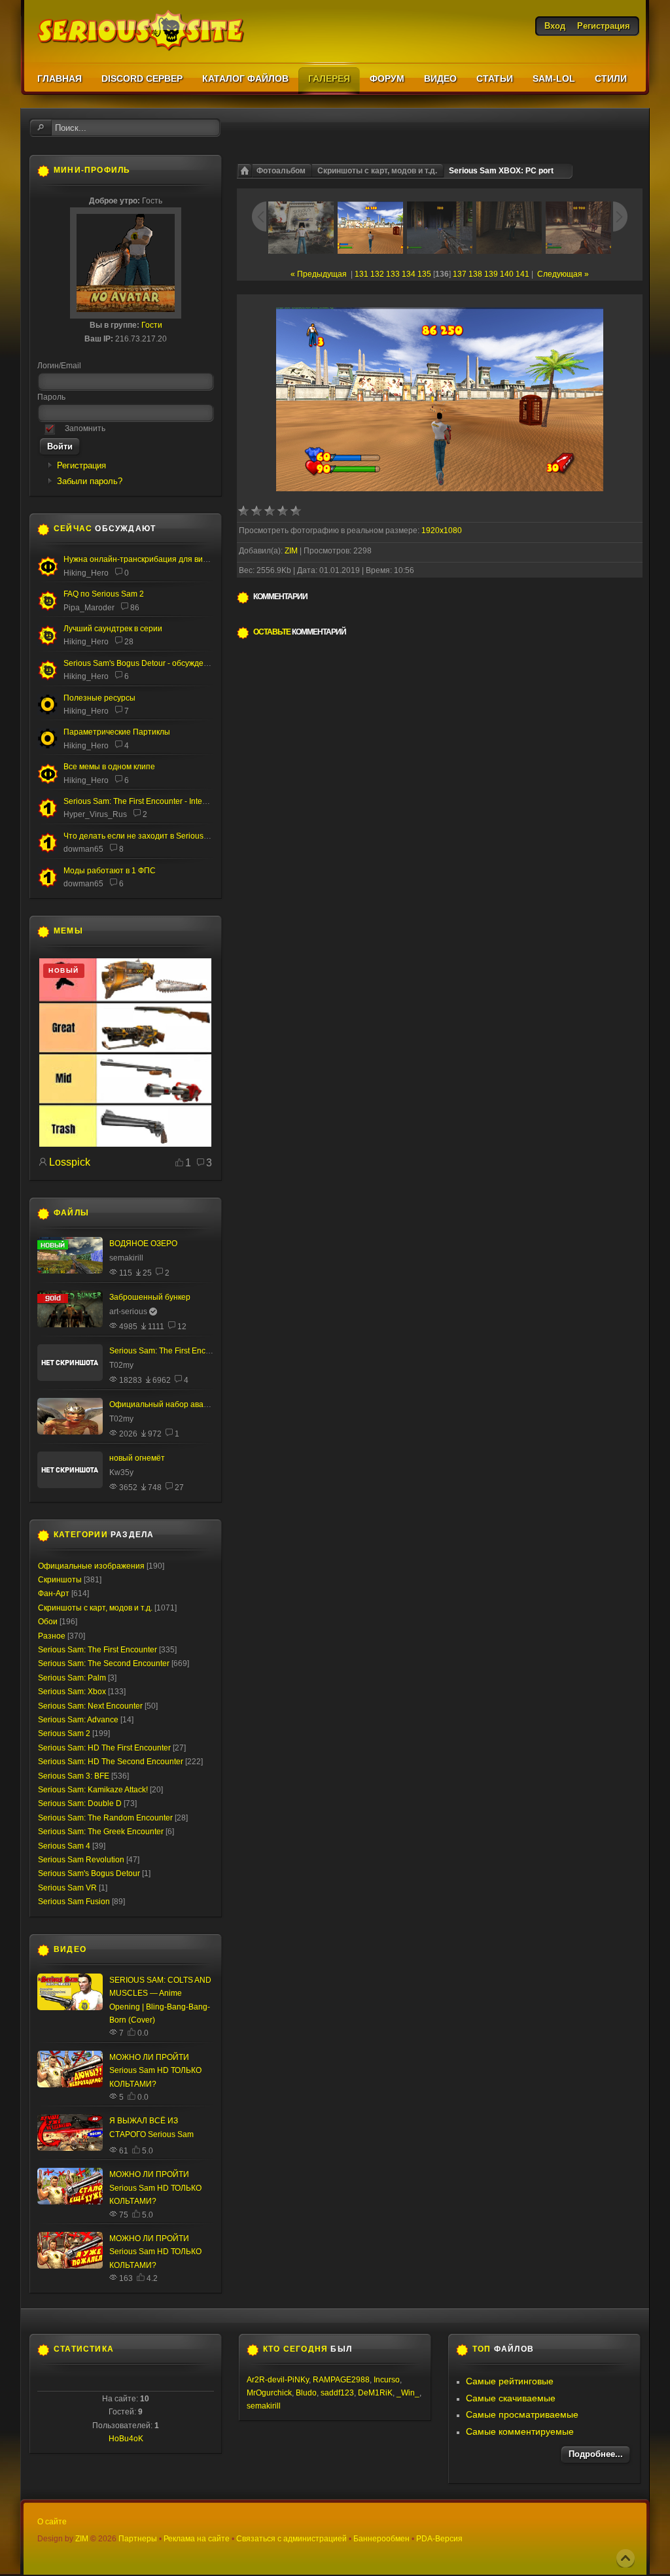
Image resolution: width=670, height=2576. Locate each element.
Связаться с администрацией (291, 2539)
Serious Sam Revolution (81, 1860)
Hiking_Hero (86, 573)
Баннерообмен (381, 2539)
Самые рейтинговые (510, 2381)
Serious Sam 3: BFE (74, 1776)
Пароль (51, 397)
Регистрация (81, 465)
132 (377, 274)
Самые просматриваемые (522, 2414)
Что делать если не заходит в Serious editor (145, 836)
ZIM (291, 551)
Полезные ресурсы (99, 698)
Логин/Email (59, 366)
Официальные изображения (91, 1566)
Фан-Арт (54, 1593)
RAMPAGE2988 (341, 2380)
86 (135, 608)
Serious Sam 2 (64, 1733)
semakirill (126, 1258)
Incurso (387, 2380)
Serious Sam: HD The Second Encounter (111, 1762)
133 (393, 274)
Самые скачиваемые (511, 2398)
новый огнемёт (137, 1458)
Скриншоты (60, 1580)
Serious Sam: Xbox (72, 1692)
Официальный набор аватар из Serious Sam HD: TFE (208, 1404)
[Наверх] (626, 2558)
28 (129, 642)
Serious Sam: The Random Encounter (105, 1818)
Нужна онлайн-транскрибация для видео (140, 559)
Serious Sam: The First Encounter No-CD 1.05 (191, 1351)
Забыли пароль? (90, 481)
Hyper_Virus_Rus (95, 814)
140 (507, 274)
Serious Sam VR (67, 1888)
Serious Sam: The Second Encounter (104, 1663)
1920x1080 (442, 531)
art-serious (128, 1312)
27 (179, 1488)
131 (361, 274)
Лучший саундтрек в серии (113, 629)
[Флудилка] (48, 574)
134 (409, 274)
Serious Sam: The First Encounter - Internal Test (148, 801)
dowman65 (83, 849)
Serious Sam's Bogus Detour (89, 1873)
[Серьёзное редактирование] (48, 712)
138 (475, 274)
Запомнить (85, 428)
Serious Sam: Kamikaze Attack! (93, 1790)
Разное (52, 1636)
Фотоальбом (281, 171)
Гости (152, 325)
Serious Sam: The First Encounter (97, 1650)
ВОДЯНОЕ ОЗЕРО (143, 1244)
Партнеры (138, 2539)
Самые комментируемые (520, 2431)
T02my (121, 1365)
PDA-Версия (439, 2539)
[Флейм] (48, 643)
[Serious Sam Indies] (48, 678)
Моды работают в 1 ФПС (110, 871)
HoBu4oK (126, 2439)
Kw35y (121, 1472)
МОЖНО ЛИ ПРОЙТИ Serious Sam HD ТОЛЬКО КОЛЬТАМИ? (155, 2071)
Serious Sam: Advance (78, 1720)
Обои (48, 1622)
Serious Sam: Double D (80, 1803)
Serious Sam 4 (64, 1846)
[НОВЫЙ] (125, 1144)
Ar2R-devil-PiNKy (278, 2380)
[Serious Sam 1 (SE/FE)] (48, 816)
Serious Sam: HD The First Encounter (104, 1748)
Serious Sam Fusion (74, 1902)
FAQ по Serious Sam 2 (104, 594)
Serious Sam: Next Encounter (90, 1706)
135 (424, 274)
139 (491, 274)
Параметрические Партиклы (117, 732)
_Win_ (408, 2393)
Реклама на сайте (197, 2539)
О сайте (52, 2522)
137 (460, 274)
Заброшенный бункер (150, 1297)
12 (182, 1327)
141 (522, 274)
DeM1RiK (375, 2393)
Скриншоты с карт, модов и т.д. (377, 171)
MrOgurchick (269, 2393)
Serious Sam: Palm (72, 1678)
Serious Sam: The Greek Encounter (101, 1832)
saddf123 (337, 2393)
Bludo (306, 2393)
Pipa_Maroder (89, 608)
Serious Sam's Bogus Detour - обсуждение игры (150, 663)
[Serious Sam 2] (48, 608)
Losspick (70, 1162)
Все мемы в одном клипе (109, 767)
